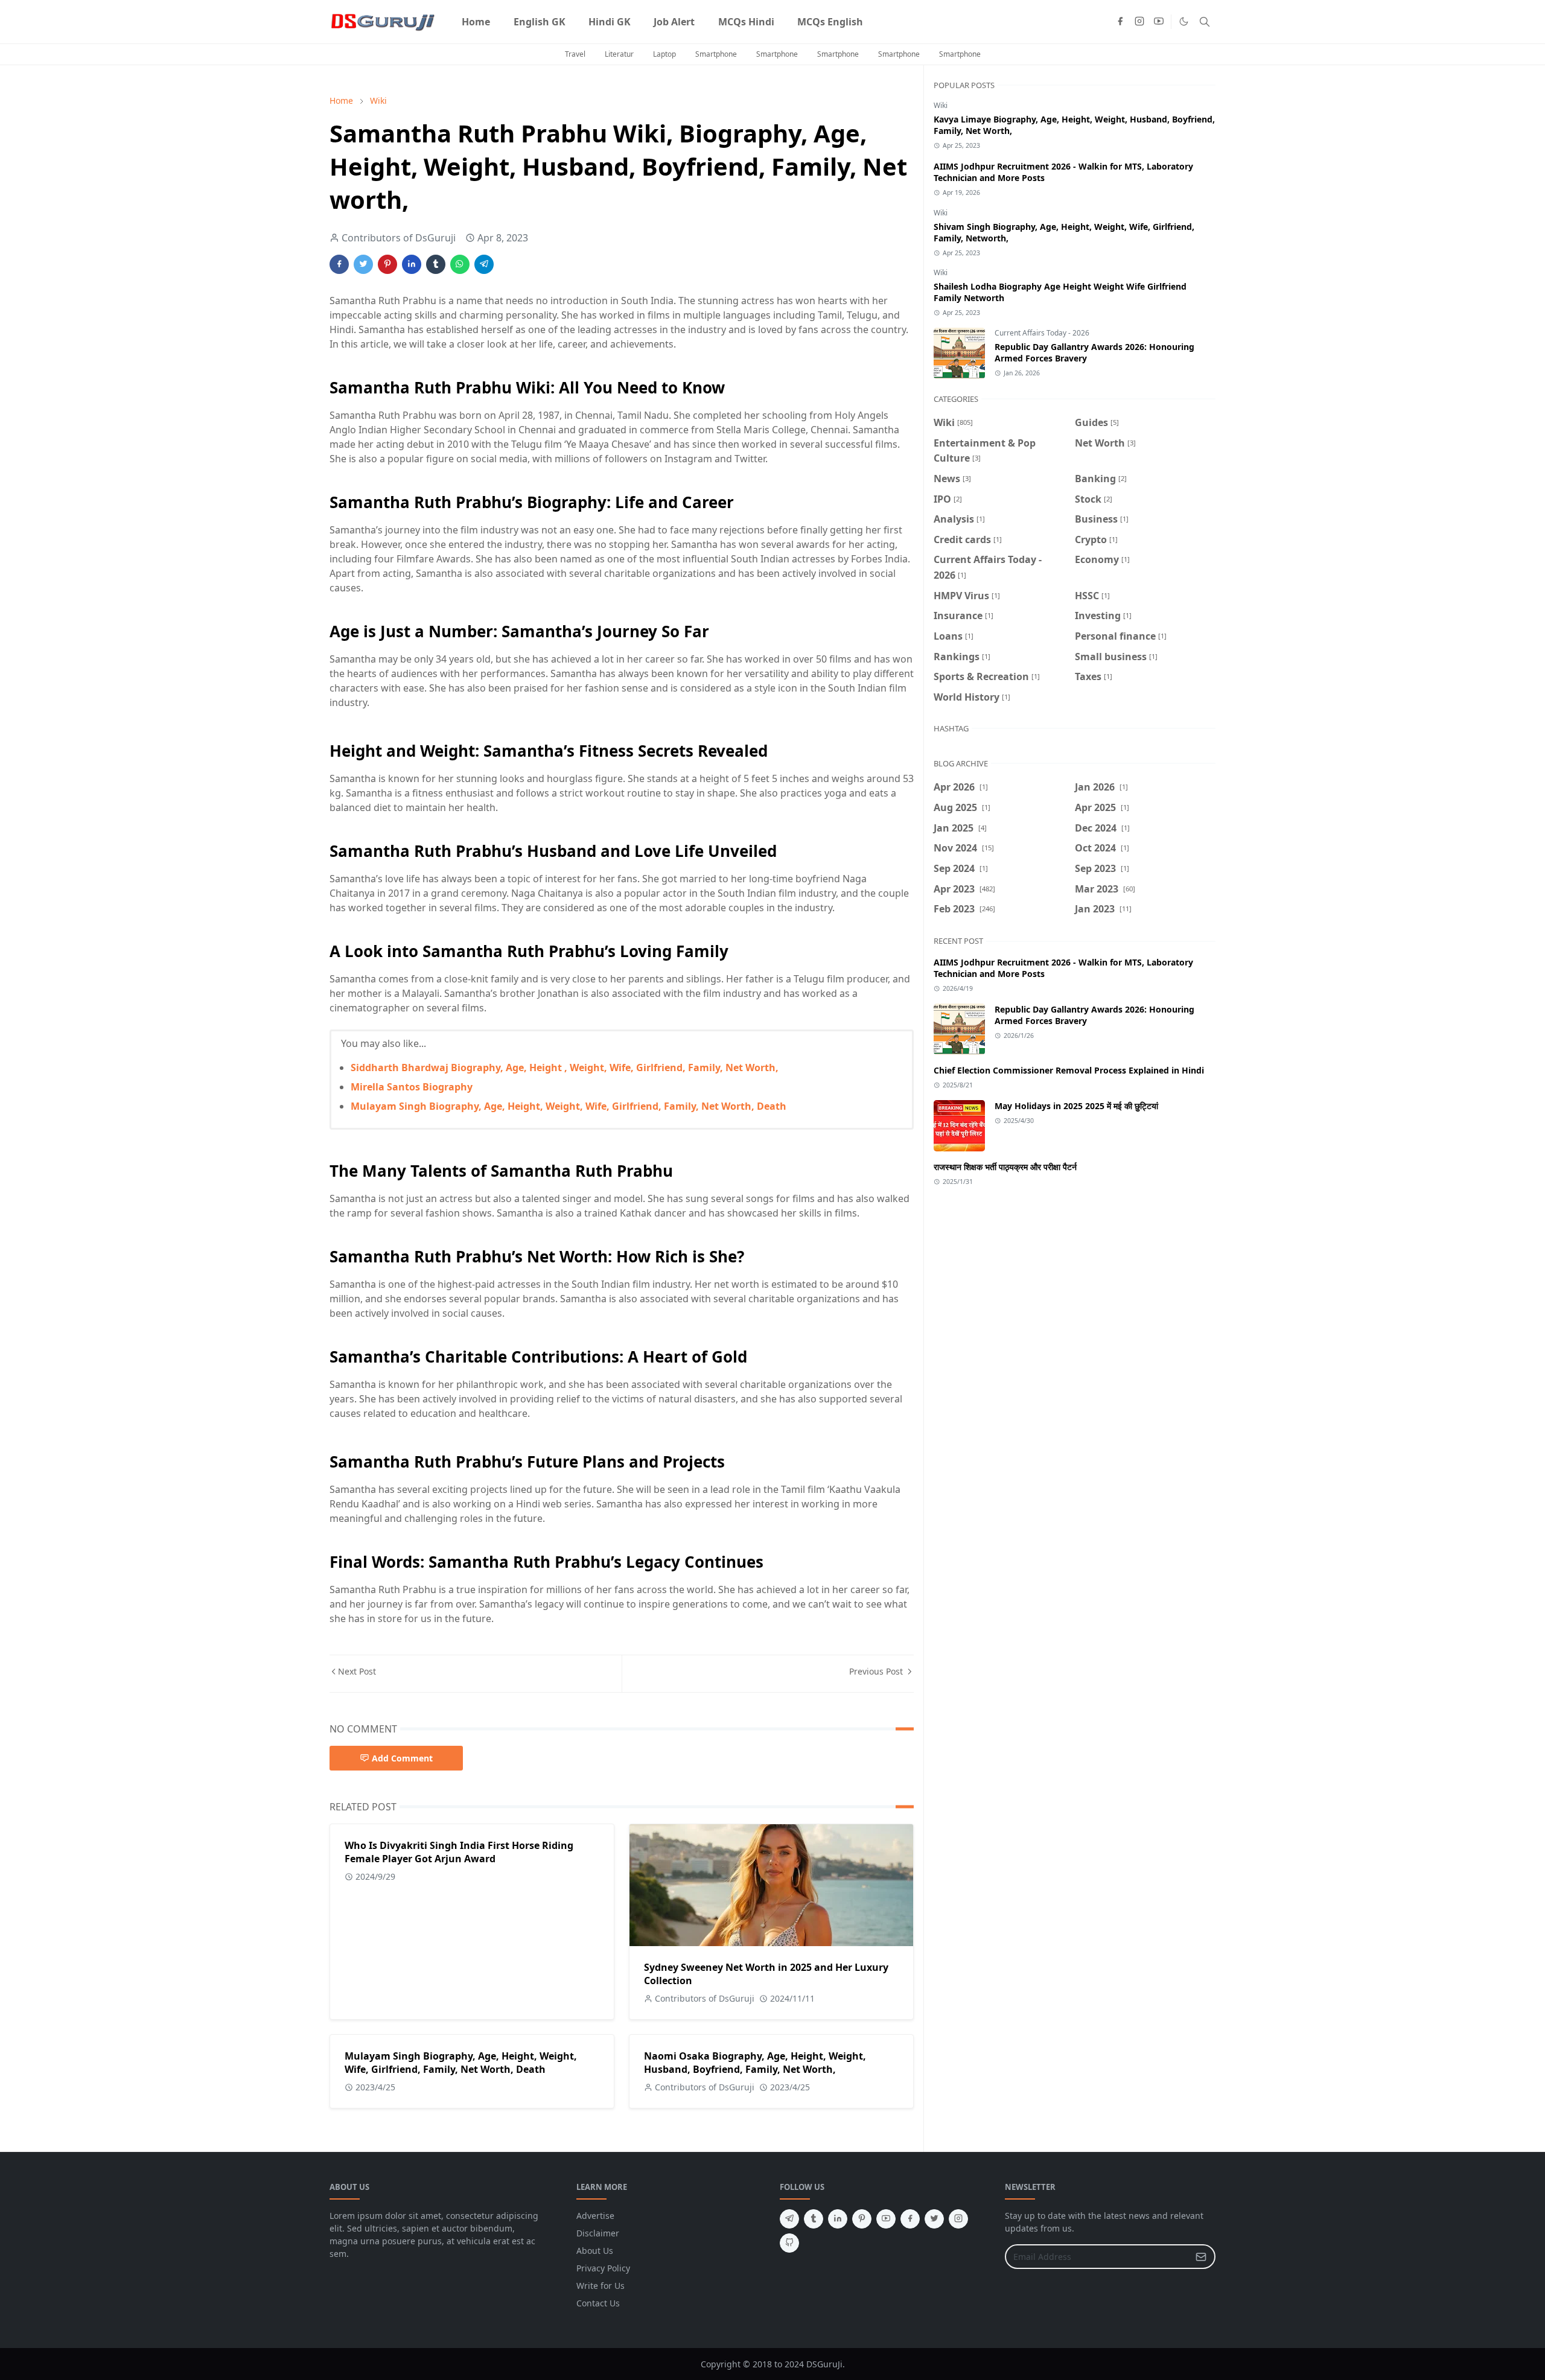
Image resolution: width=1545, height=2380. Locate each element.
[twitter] (934, 2219)
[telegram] (789, 2219)
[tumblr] (814, 2219)
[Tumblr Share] (436, 264)
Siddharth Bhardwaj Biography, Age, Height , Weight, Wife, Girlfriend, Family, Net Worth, (565, 1067)
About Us (595, 2251)
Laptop (664, 54)
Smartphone (716, 54)
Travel (575, 54)
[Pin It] (387, 264)
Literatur (619, 54)
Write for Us (600, 2286)
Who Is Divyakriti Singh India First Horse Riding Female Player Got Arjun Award (459, 1852)
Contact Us (598, 2303)
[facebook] (1120, 22)
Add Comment (402, 1758)
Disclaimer (598, 2233)
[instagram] (1139, 22)
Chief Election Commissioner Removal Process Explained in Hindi (1069, 1070)
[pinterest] (862, 2219)
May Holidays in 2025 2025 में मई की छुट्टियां (1076, 1106)
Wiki (941, 105)
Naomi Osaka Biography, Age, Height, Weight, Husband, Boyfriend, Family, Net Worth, (755, 2063)
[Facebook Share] (339, 264)
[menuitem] (476, 22)
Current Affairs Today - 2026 (1042, 333)
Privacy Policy (603, 2268)
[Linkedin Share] (412, 264)
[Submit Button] (1201, 2257)
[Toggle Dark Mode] (1184, 21)
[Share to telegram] (484, 264)
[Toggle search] (1205, 22)
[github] (789, 2243)
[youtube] (1159, 22)
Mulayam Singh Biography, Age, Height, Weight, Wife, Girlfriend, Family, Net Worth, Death (569, 1106)
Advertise (595, 2216)
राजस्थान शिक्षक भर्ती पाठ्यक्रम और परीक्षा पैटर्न (1005, 1167)
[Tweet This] (363, 264)
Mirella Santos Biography (412, 1087)
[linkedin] (838, 2219)
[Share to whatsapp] (460, 264)
